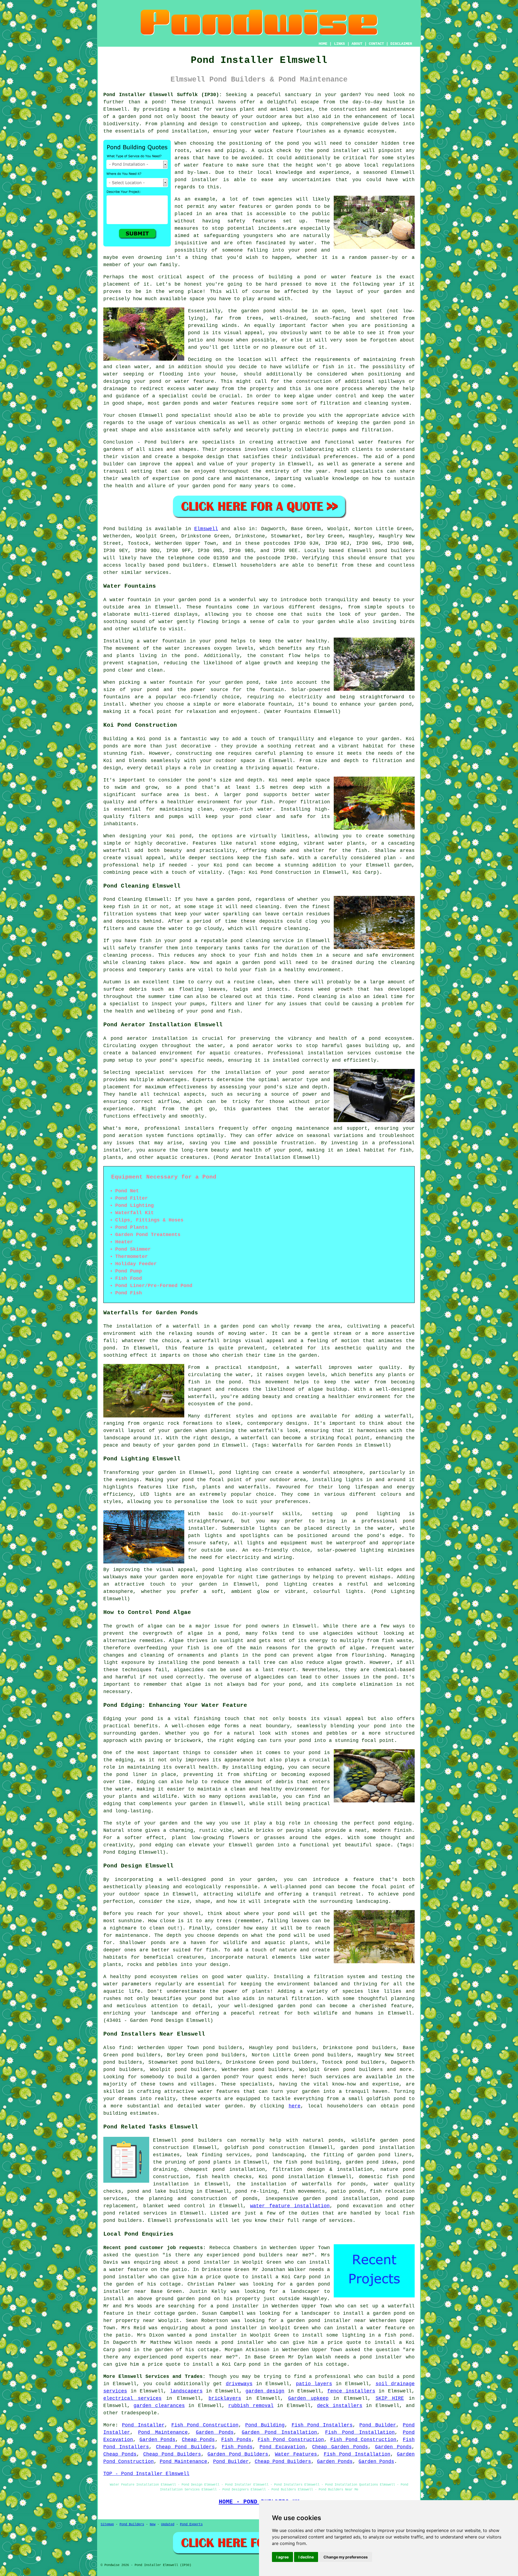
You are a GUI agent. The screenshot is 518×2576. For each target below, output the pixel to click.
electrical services (132, 2398)
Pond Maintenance (163, 2432)
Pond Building (265, 2425)
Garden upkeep (308, 2398)
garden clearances (159, 2406)
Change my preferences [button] (346, 2557)
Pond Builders (132, 2524)
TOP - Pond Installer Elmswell (146, 2474)
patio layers (314, 2384)
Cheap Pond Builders (185, 2447)
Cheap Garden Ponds (340, 2447)
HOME (323, 44)
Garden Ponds (215, 2432)
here (295, 2106)
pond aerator (129, 1038)
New (153, 2524)
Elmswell (206, 529)
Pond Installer (143, 2425)
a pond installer (235, 2306)
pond (293, 143)
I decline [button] (306, 2557)
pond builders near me (276, 2255)
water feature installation (290, 2206)
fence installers (351, 2391)
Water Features (296, 2454)
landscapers (186, 2391)
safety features (252, 221)
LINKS (339, 44)
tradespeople (139, 2413)
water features (219, 2091)
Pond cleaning (317, 997)
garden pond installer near (326, 2321)
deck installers (340, 2406)
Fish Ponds (236, 2440)
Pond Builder (378, 2425)
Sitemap (107, 2524)
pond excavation (360, 2206)
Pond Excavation (282, 2447)
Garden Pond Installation (280, 2432)
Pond (109, 529)
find (125, 2048)
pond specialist (189, 415)
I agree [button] (282, 2557)
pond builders (395, 551)
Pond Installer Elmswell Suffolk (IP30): (163, 95)
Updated (168, 2524)
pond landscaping (280, 2155)
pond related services (135, 2213)
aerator (320, 1109)
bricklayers (225, 2398)
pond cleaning (250, 941)
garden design (265, 2391)
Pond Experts (191, 2524)
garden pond (258, 311)
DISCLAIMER (401, 44)
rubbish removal (251, 2406)
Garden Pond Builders (238, 2454)
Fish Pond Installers (322, 2425)
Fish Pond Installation (360, 2432)
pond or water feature (182, 381)
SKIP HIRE (390, 2398)
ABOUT (357, 44)
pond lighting (222, 1570)
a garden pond (216, 2077)
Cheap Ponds (198, 2440)
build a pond (397, 2377)
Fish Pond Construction (205, 2425)
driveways (239, 2384)
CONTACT (376, 44)
